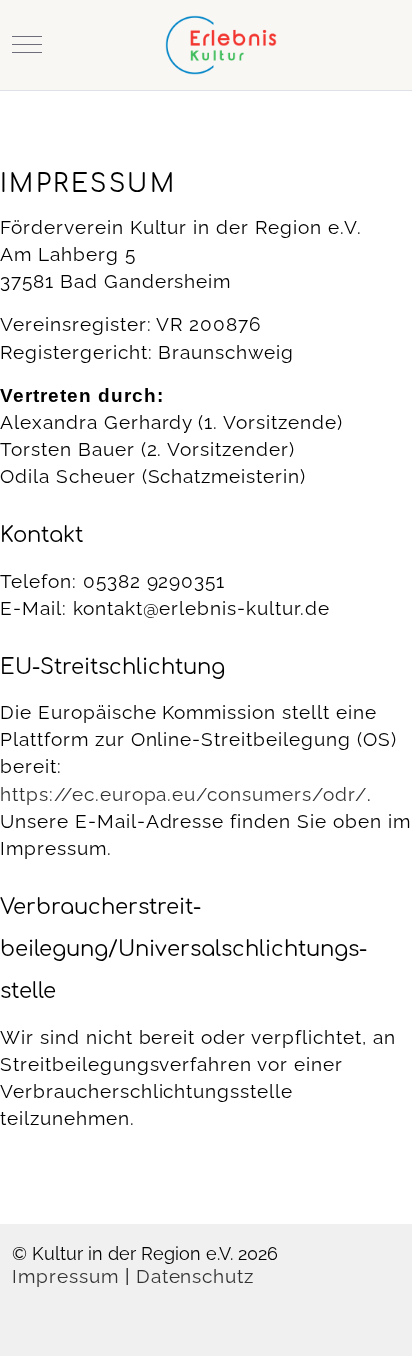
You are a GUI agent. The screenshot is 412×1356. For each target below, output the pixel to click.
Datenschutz (195, 1276)
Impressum (65, 1276)
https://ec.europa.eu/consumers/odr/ (183, 794)
